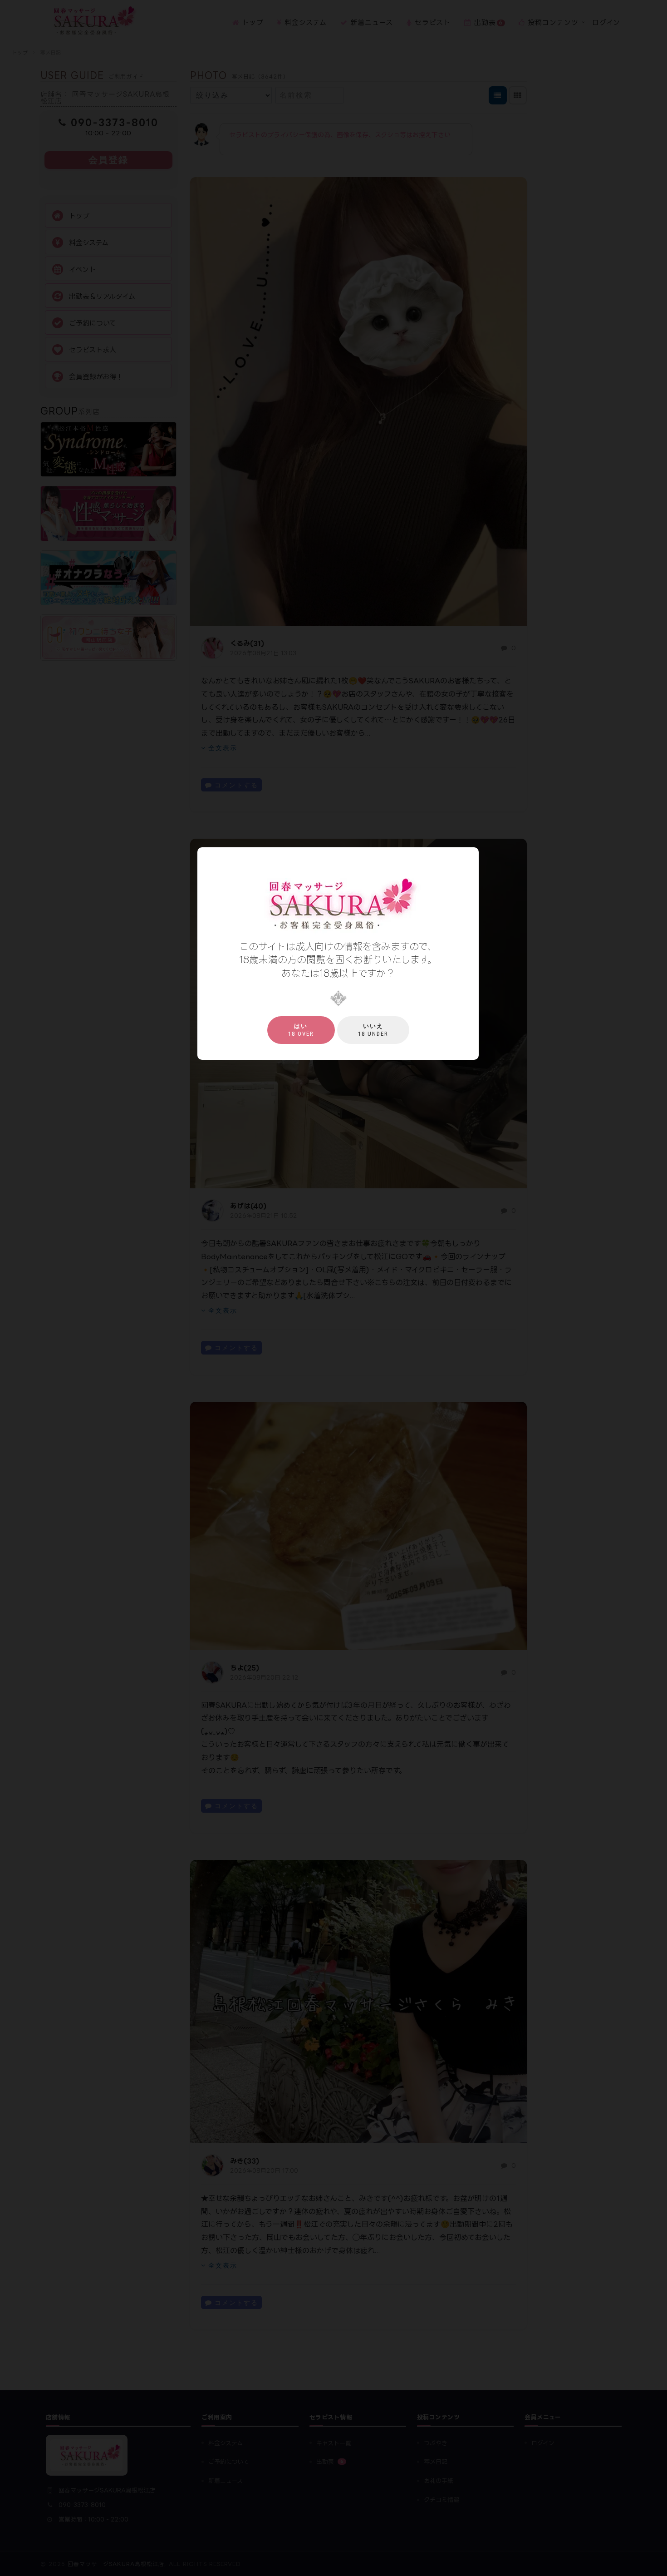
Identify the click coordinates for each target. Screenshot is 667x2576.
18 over (301, 1030)
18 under (373, 1030)
